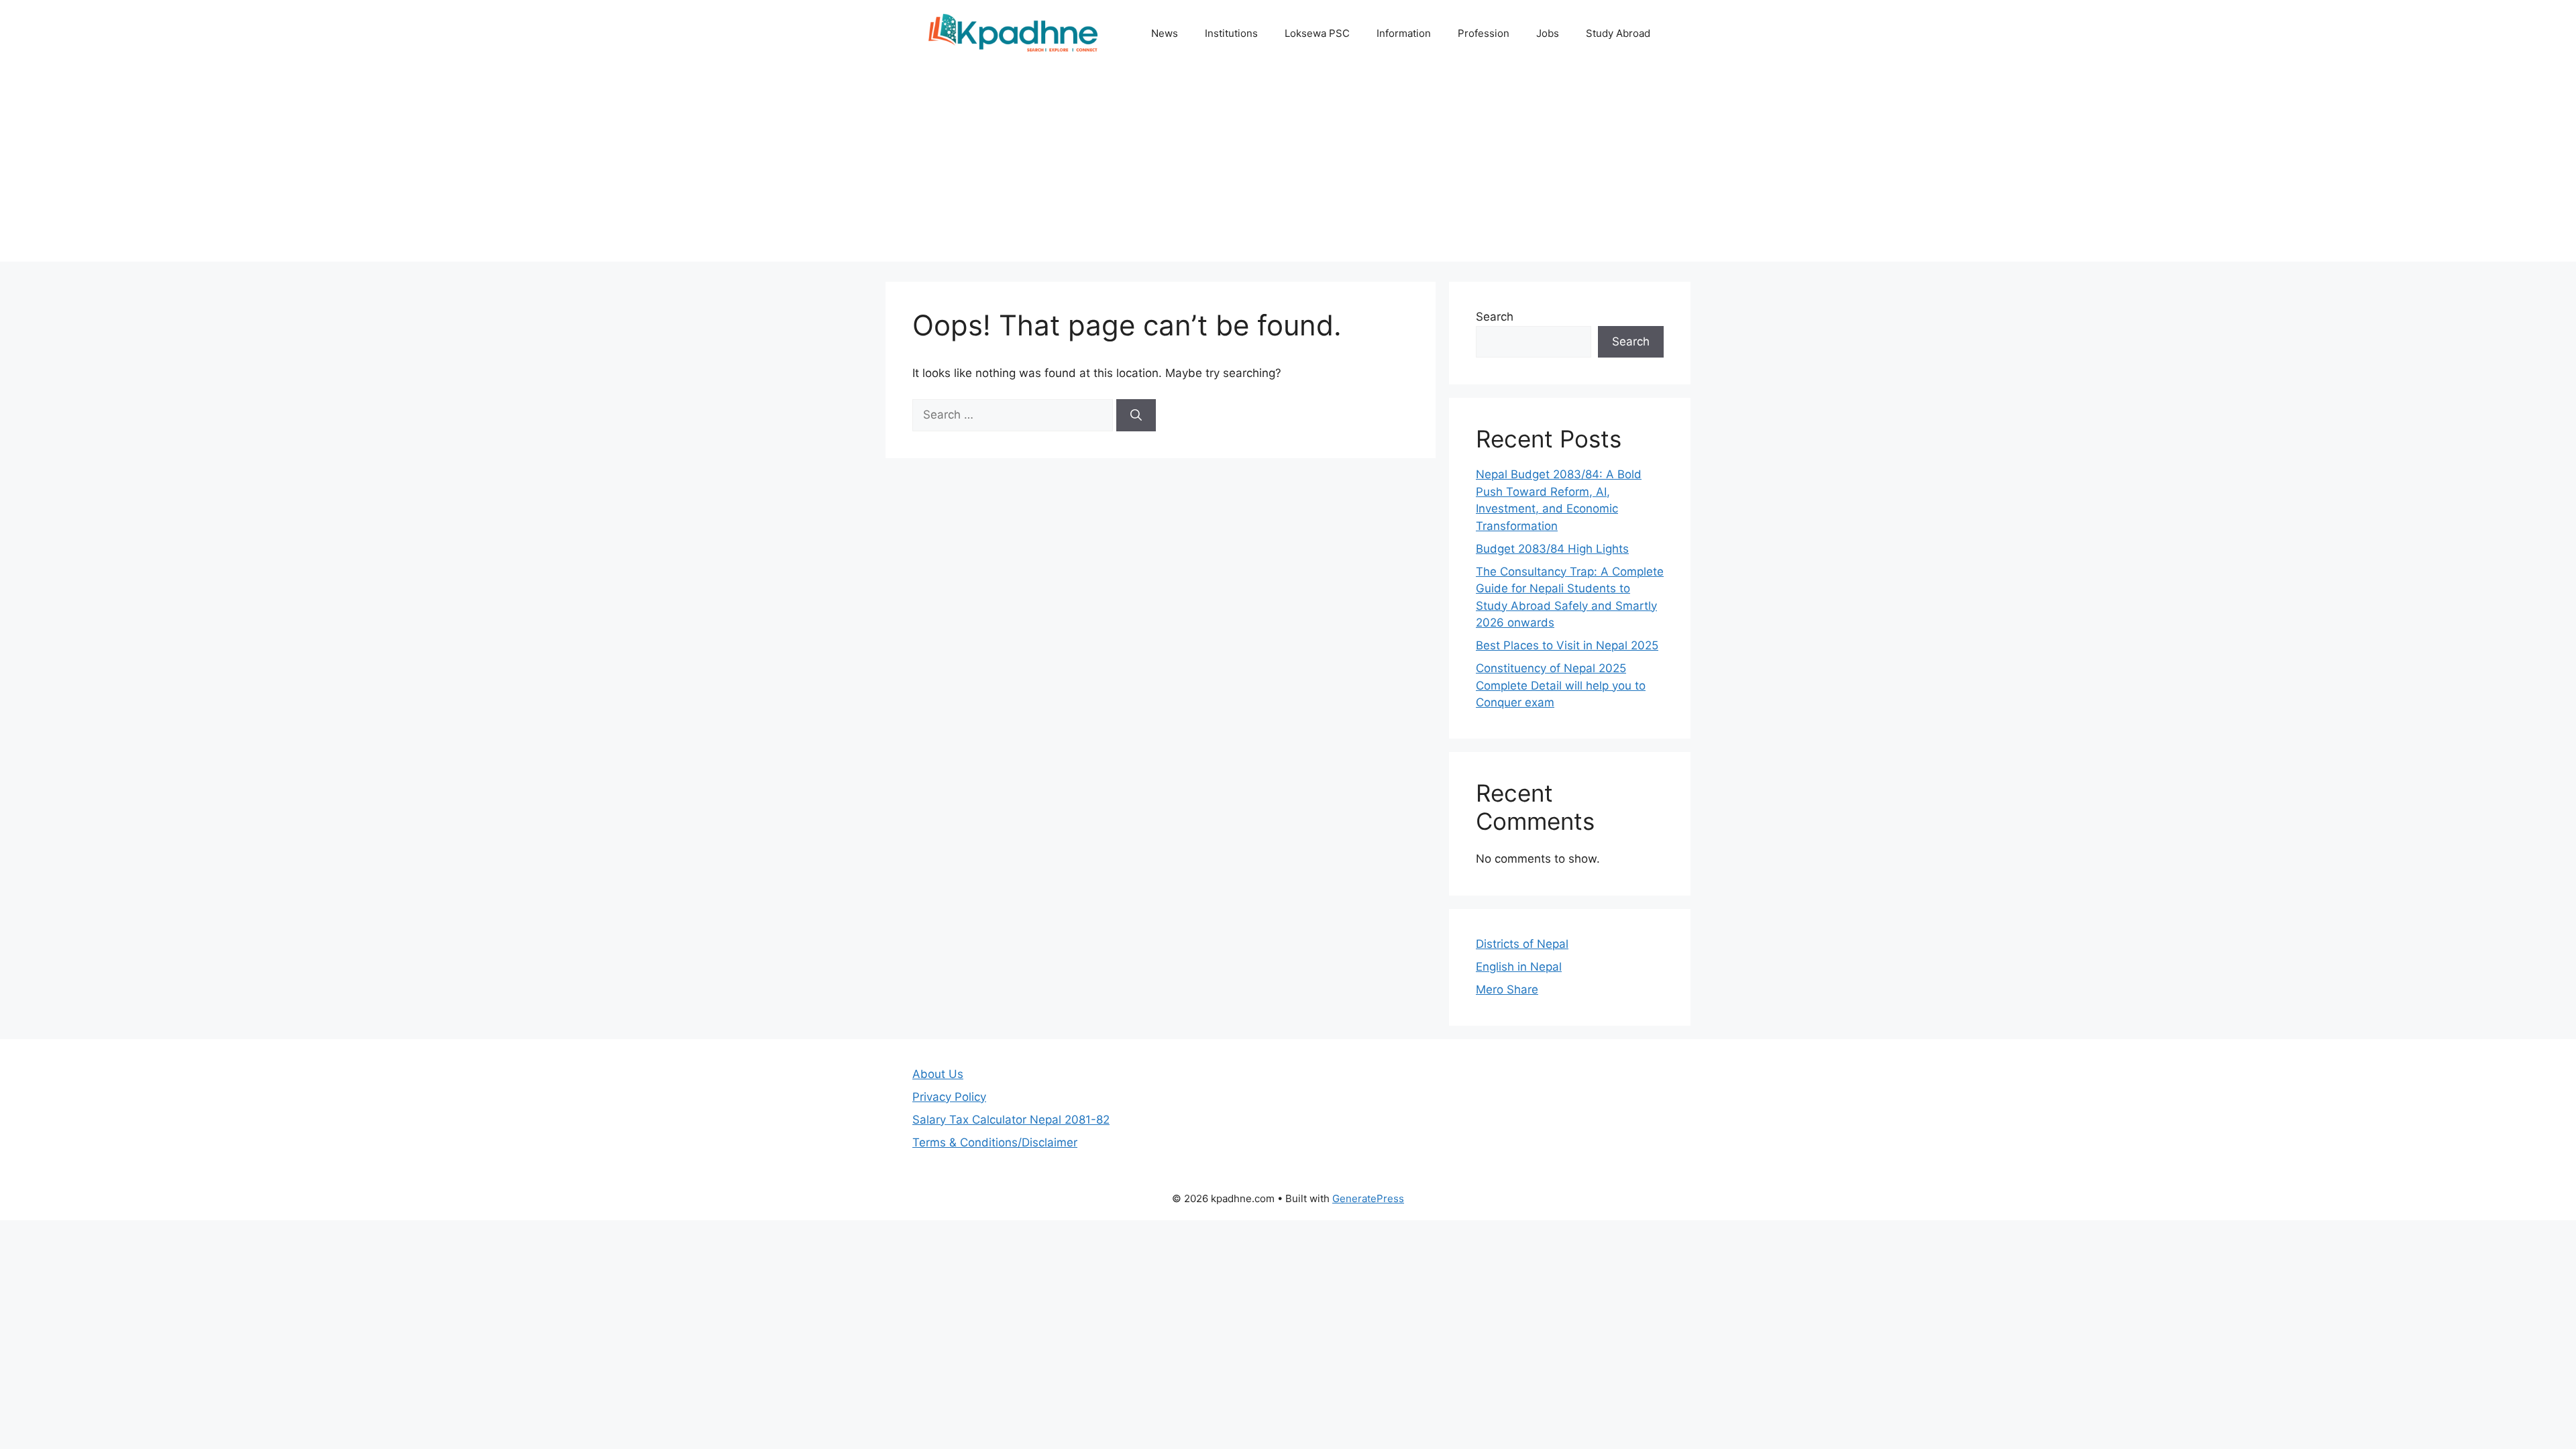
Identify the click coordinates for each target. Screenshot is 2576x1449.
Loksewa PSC (1317, 33)
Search (1495, 317)
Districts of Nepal (1522, 944)
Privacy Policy (949, 1097)
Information (1404, 33)
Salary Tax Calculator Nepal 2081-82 (1011, 1120)
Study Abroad (1618, 33)
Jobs (1548, 33)
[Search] (1136, 415)
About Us (938, 1074)
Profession (1484, 33)
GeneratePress (1368, 1198)
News (1165, 33)
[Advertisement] (1288, 168)
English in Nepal (1519, 967)
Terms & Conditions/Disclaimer (995, 1142)
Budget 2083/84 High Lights (1552, 549)
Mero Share (1507, 989)
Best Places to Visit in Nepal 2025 (1567, 645)
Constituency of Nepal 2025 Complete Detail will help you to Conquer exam (1561, 685)
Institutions (1231, 33)
